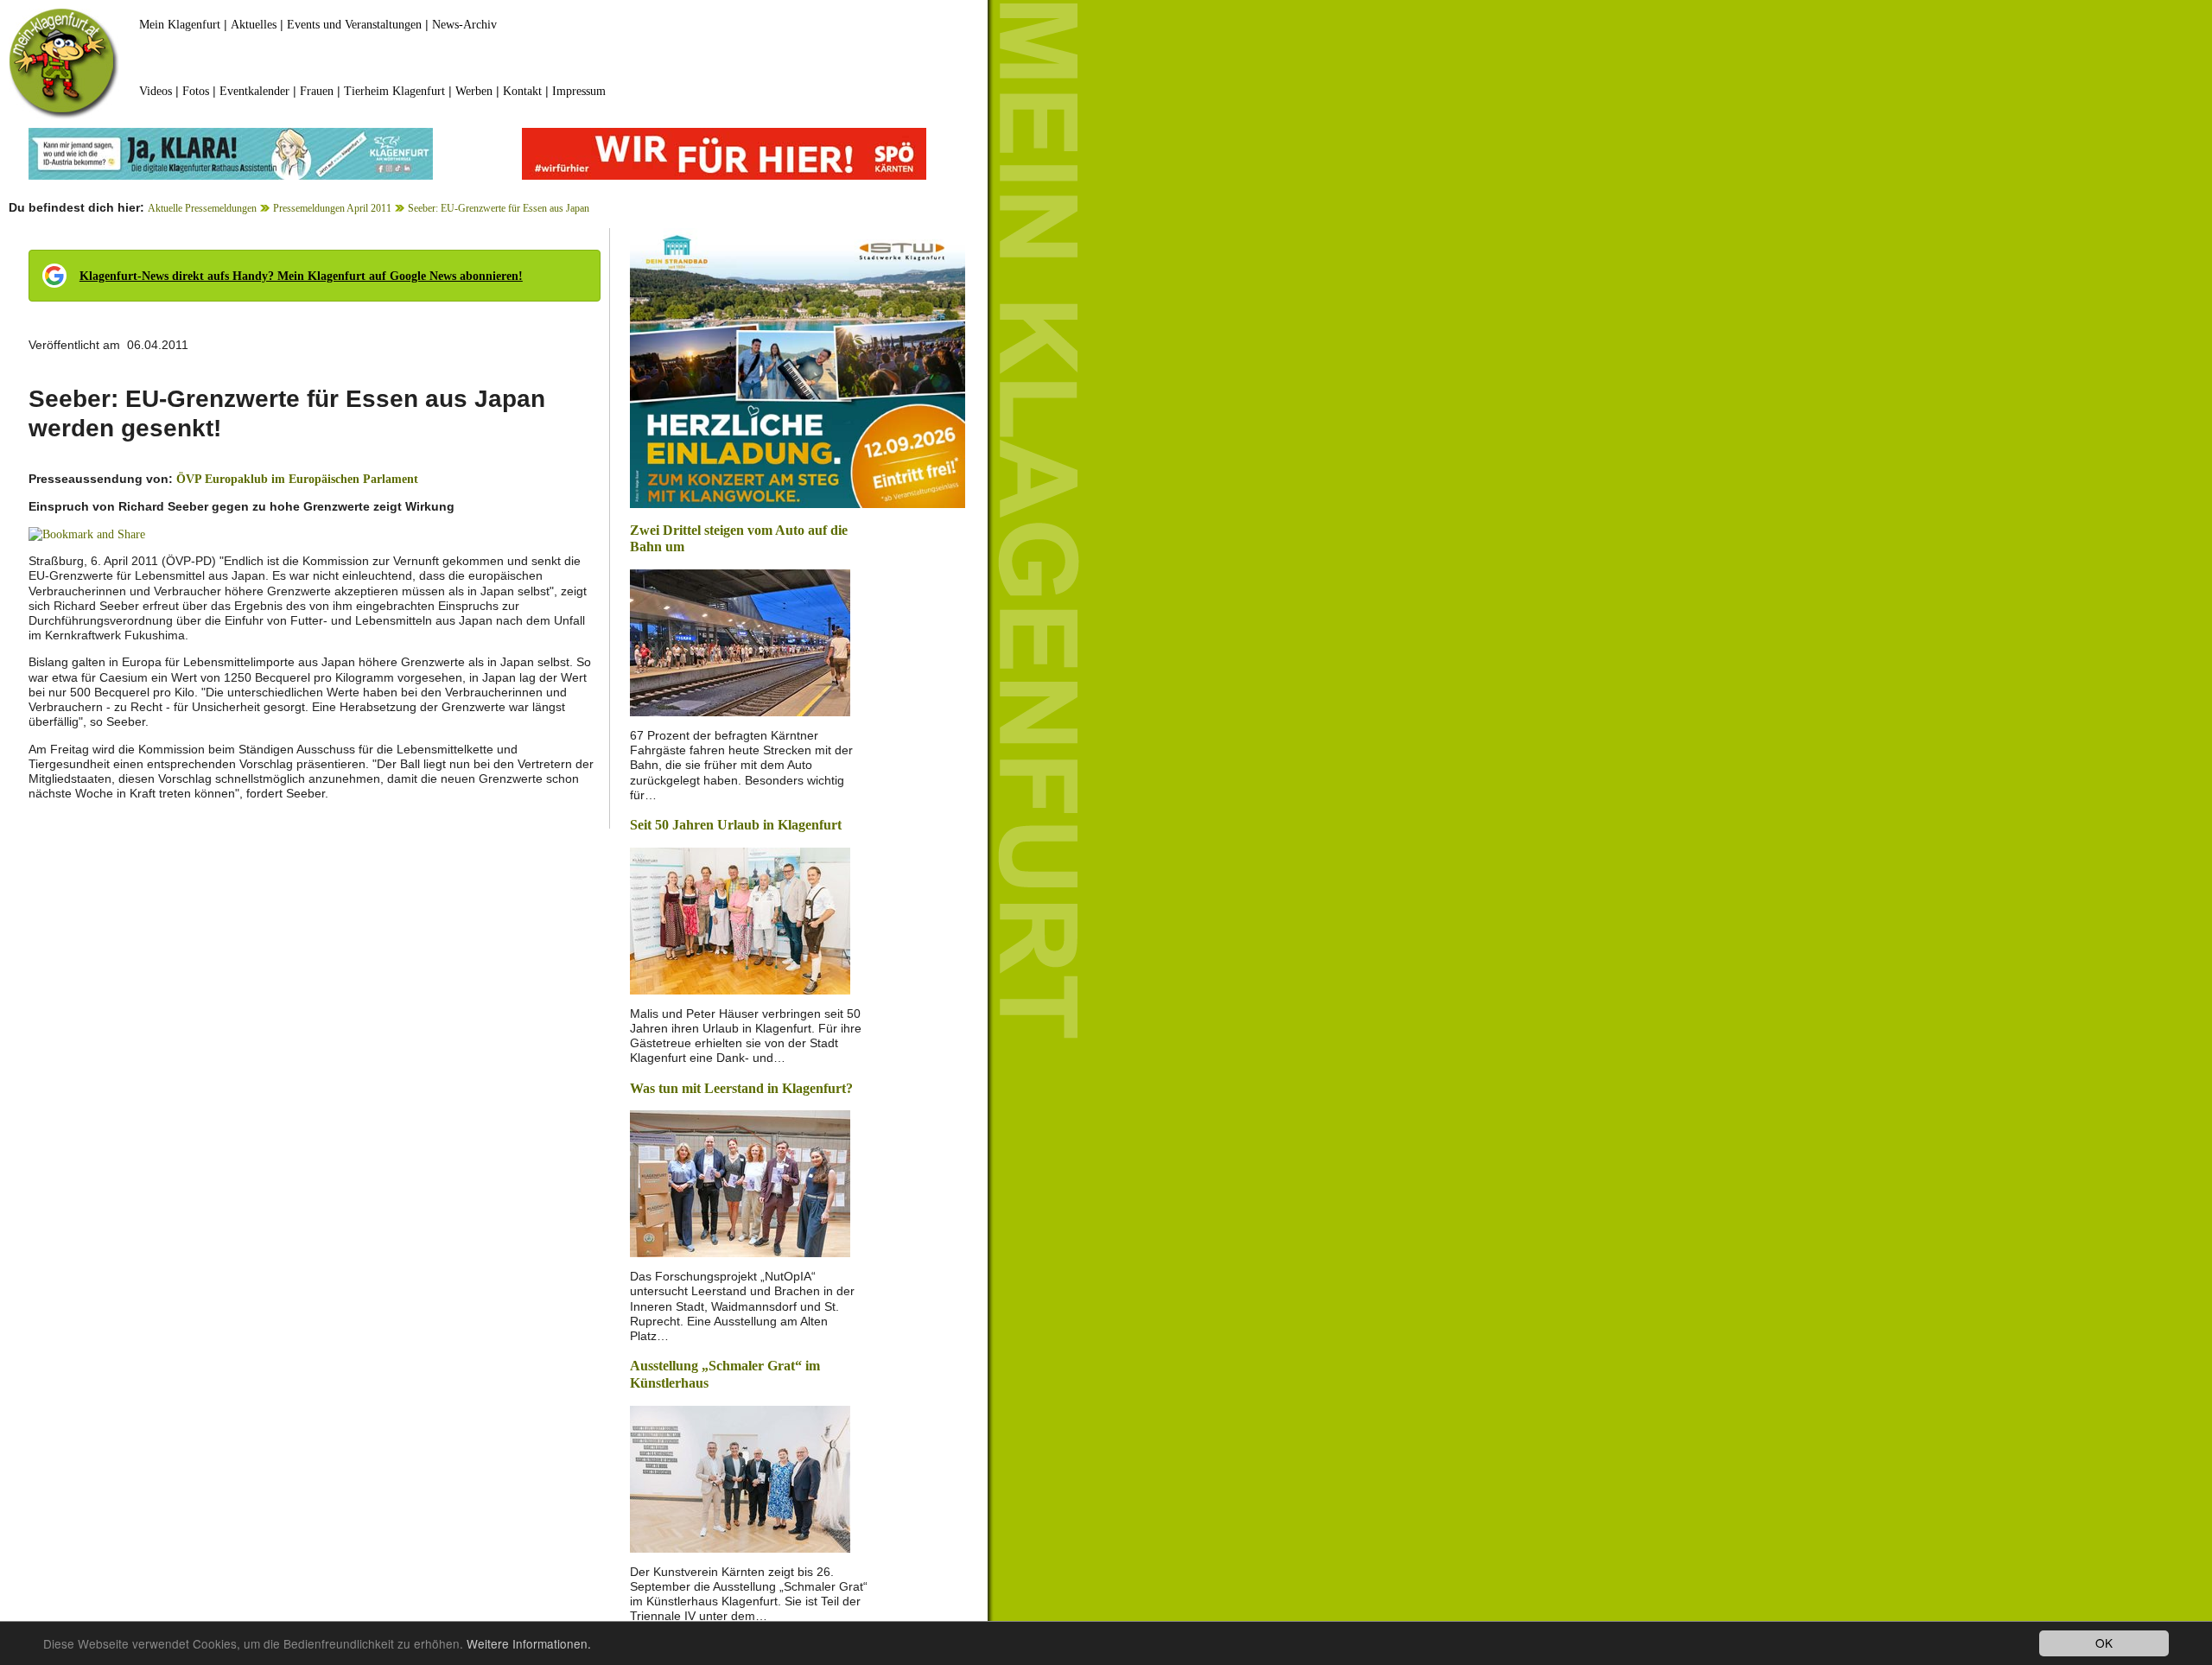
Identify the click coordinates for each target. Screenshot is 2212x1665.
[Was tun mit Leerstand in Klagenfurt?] (740, 1182)
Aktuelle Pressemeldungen (202, 208)
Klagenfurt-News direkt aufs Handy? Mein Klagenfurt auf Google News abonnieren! (301, 276)
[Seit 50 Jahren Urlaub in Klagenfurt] (740, 919)
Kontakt (522, 91)
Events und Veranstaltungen (354, 25)
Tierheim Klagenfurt (394, 91)
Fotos (196, 91)
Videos (156, 91)
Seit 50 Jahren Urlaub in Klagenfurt (736, 825)
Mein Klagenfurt (180, 25)
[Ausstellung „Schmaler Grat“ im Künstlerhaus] (740, 1477)
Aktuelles (254, 25)
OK (2104, 1643)
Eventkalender (254, 91)
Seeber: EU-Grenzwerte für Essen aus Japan (499, 208)
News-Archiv (464, 25)
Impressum (579, 91)
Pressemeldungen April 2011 (332, 208)
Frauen (317, 91)
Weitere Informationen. (529, 1643)
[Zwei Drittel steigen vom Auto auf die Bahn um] (740, 642)
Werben (474, 91)
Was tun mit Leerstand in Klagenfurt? (741, 1088)
